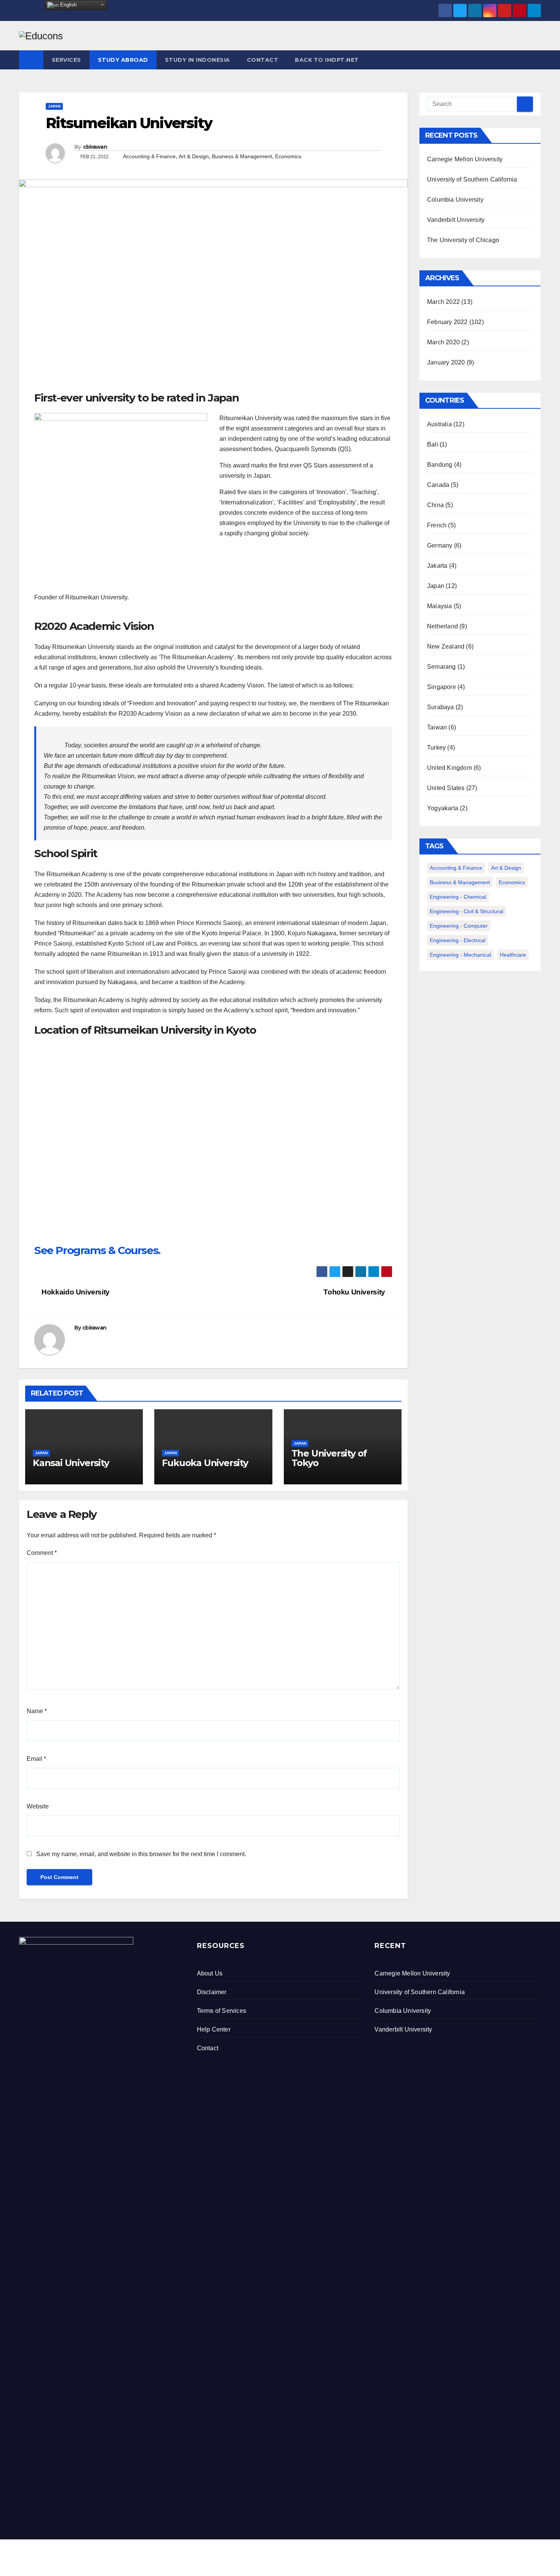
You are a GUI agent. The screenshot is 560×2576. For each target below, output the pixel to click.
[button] (536, 60)
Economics (288, 156)
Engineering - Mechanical (460, 955)
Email (36, 1759)
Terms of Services (222, 2011)
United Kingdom (450, 768)
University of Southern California (472, 179)
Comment (42, 1553)
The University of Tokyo (329, 1458)
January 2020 (446, 362)
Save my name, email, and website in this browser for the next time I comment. (141, 1854)
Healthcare (513, 955)
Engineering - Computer (459, 926)
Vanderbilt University (456, 220)
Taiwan (437, 727)
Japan (54, 106)
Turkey (436, 748)
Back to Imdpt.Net (327, 60)
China (435, 505)
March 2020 (443, 342)
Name (37, 1711)
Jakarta (437, 566)
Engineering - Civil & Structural (466, 911)
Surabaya (441, 707)
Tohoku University (355, 1292)
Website (38, 1806)
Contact (263, 60)
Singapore (442, 687)
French (437, 525)
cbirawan (95, 147)
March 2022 (443, 302)
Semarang (442, 667)
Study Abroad (123, 60)
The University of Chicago (463, 240)
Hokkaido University (75, 1292)
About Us (210, 1973)
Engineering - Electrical (458, 940)
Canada (438, 485)
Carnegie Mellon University (465, 159)
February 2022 (447, 322)
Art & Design (194, 156)
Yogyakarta (443, 808)
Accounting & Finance (149, 156)
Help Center (214, 2029)
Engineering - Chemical (458, 897)
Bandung (440, 465)
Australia (439, 424)
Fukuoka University (205, 1463)
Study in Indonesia (198, 60)
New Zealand (446, 646)
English (68, 5)
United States (446, 788)
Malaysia (440, 606)
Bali (433, 444)
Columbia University (455, 200)
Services (66, 60)
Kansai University (71, 1463)
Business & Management (242, 156)
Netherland (442, 626)
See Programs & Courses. (97, 1250)
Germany (440, 545)
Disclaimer (212, 1992)
